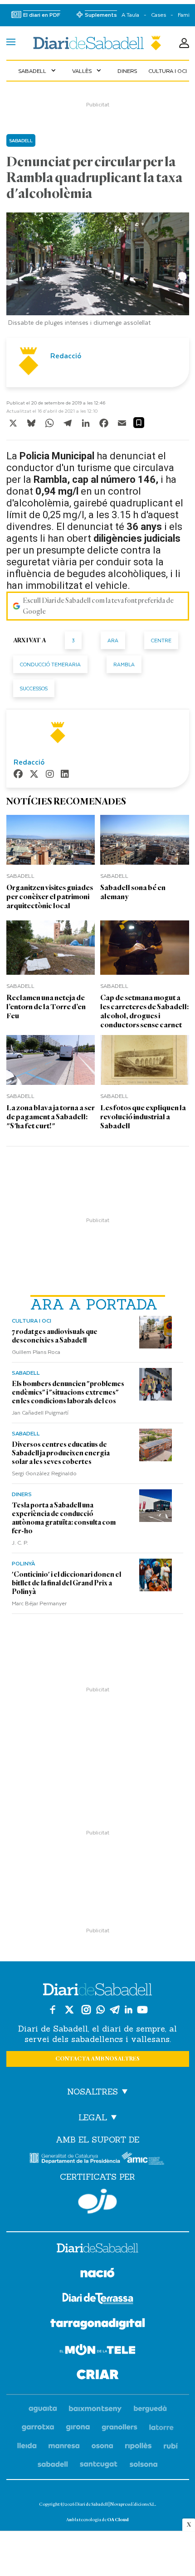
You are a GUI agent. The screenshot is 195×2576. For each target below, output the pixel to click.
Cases (158, 15)
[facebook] (18, 775)
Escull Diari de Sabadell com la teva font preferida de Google (98, 606)
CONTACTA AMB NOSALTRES (97, 2059)
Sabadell (38, 71)
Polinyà (23, 1563)
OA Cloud (118, 2520)
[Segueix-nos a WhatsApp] (100, 2010)
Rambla (124, 664)
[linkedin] (65, 775)
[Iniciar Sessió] (184, 43)
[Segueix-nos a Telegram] (115, 2010)
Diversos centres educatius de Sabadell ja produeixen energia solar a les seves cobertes (61, 1453)
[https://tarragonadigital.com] (98, 2326)
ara (113, 640)
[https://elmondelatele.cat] (97, 2351)
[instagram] (50, 775)
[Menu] (11, 43)
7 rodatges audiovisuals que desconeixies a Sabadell (55, 1336)
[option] (98, 272)
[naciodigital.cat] (95, 2409)
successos (34, 688)
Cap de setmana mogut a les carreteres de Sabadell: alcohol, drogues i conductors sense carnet (144, 1011)
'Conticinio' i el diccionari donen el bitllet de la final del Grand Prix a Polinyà (66, 1583)
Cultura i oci (168, 71)
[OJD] (97, 2201)
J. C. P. (20, 1542)
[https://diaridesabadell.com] (97, 2249)
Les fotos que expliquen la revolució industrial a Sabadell (143, 1117)
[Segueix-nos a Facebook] (53, 2010)
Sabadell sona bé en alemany (133, 892)
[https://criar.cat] (98, 2376)
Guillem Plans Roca (36, 1352)
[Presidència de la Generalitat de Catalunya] (75, 2158)
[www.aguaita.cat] (43, 2409)
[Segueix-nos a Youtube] (142, 2010)
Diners (127, 71)
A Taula (130, 15)
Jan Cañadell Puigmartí (40, 1412)
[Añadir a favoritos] (139, 423)
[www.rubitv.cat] (171, 2446)
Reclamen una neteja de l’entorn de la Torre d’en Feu (46, 1007)
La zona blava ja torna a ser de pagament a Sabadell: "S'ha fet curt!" (51, 1117)
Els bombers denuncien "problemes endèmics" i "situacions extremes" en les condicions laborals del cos (68, 1392)
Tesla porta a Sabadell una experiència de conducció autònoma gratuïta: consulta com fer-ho (64, 1518)
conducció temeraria (50, 664)
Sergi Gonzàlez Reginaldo (44, 1473)
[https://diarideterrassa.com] (98, 2300)
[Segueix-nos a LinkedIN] (129, 2010)
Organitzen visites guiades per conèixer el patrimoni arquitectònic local (50, 897)
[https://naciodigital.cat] (97, 2274)
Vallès (88, 71)
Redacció (66, 356)
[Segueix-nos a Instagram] (86, 2010)
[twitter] (34, 775)
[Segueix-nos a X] (69, 2010)
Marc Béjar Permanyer (39, 1603)
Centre (161, 640)
